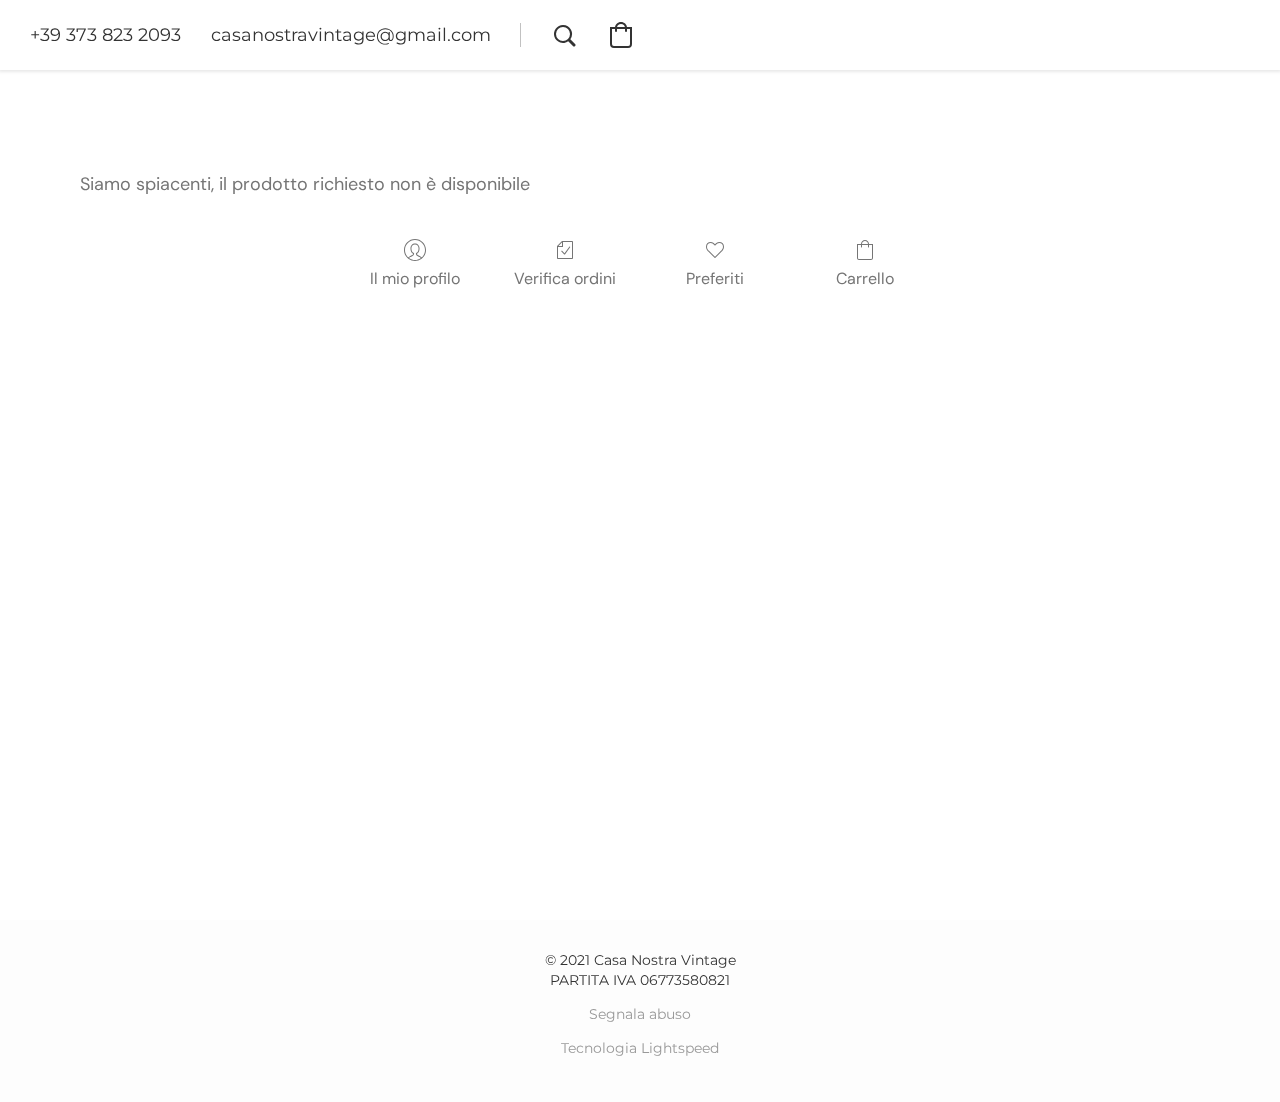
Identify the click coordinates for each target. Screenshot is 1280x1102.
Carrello (865, 278)
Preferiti (715, 278)
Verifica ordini (565, 278)
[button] (105, 35)
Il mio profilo (415, 278)
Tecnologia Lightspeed (640, 1048)
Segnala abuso (640, 1014)
